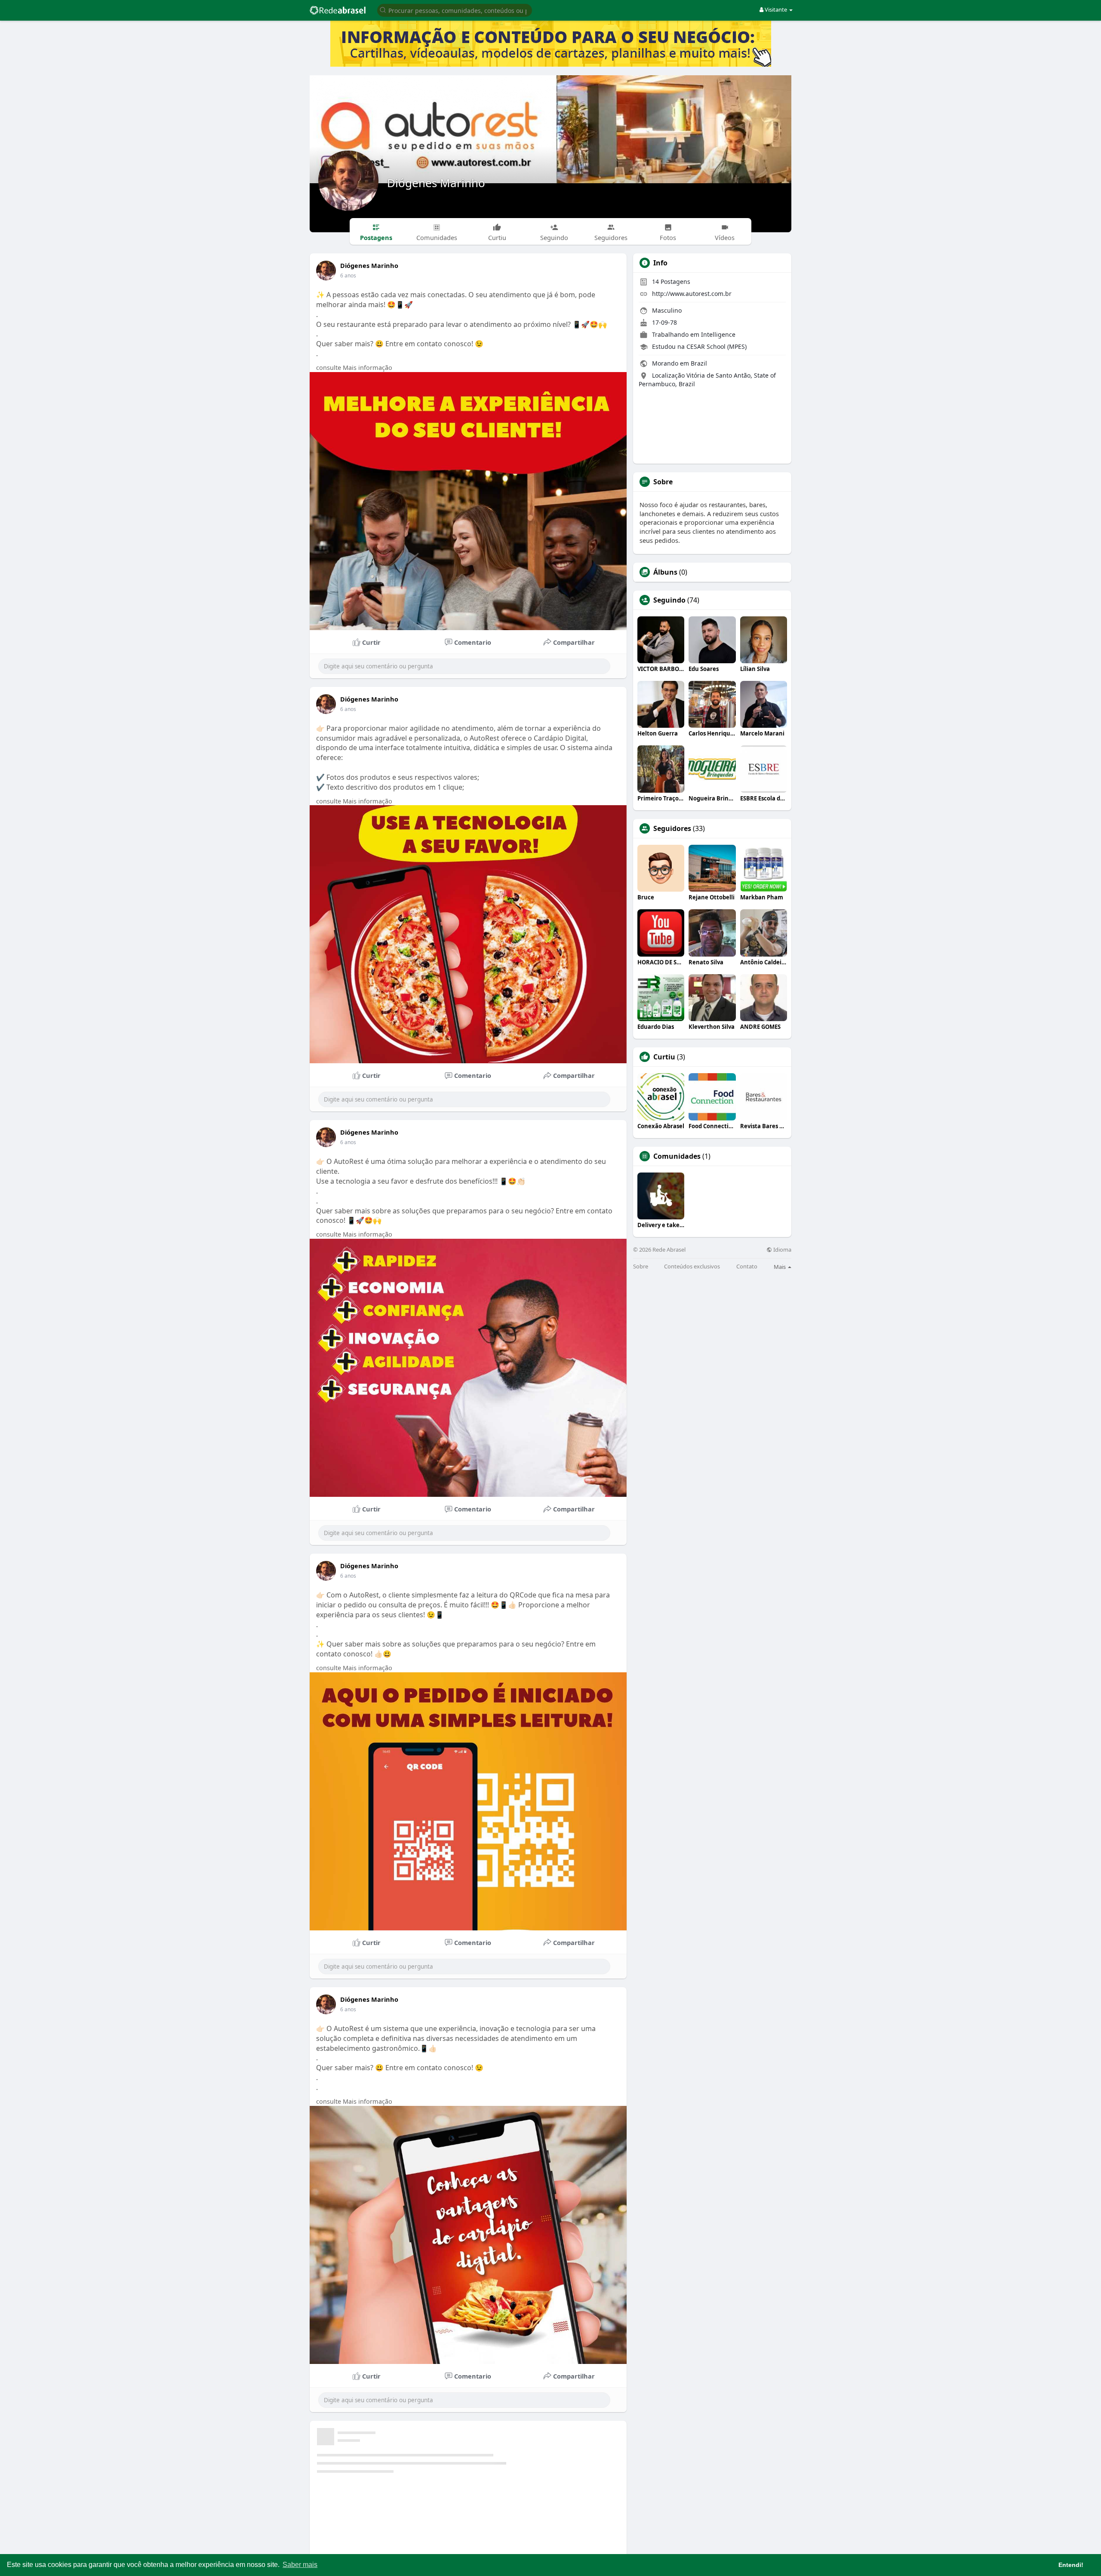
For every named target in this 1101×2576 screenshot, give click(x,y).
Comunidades (677, 1156)
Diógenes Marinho (436, 183)
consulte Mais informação (354, 367)
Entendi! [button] (1071, 2565)
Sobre (641, 1266)
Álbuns (665, 572)
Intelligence (718, 334)
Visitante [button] (776, 9)
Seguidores (672, 828)
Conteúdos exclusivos (692, 1266)
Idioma (782, 1250)
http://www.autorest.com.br (692, 294)
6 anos (348, 275)
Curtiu (664, 1057)
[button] (455, 10)
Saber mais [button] (300, 2565)
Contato (747, 1266)
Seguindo (669, 600)
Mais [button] (780, 1267)
